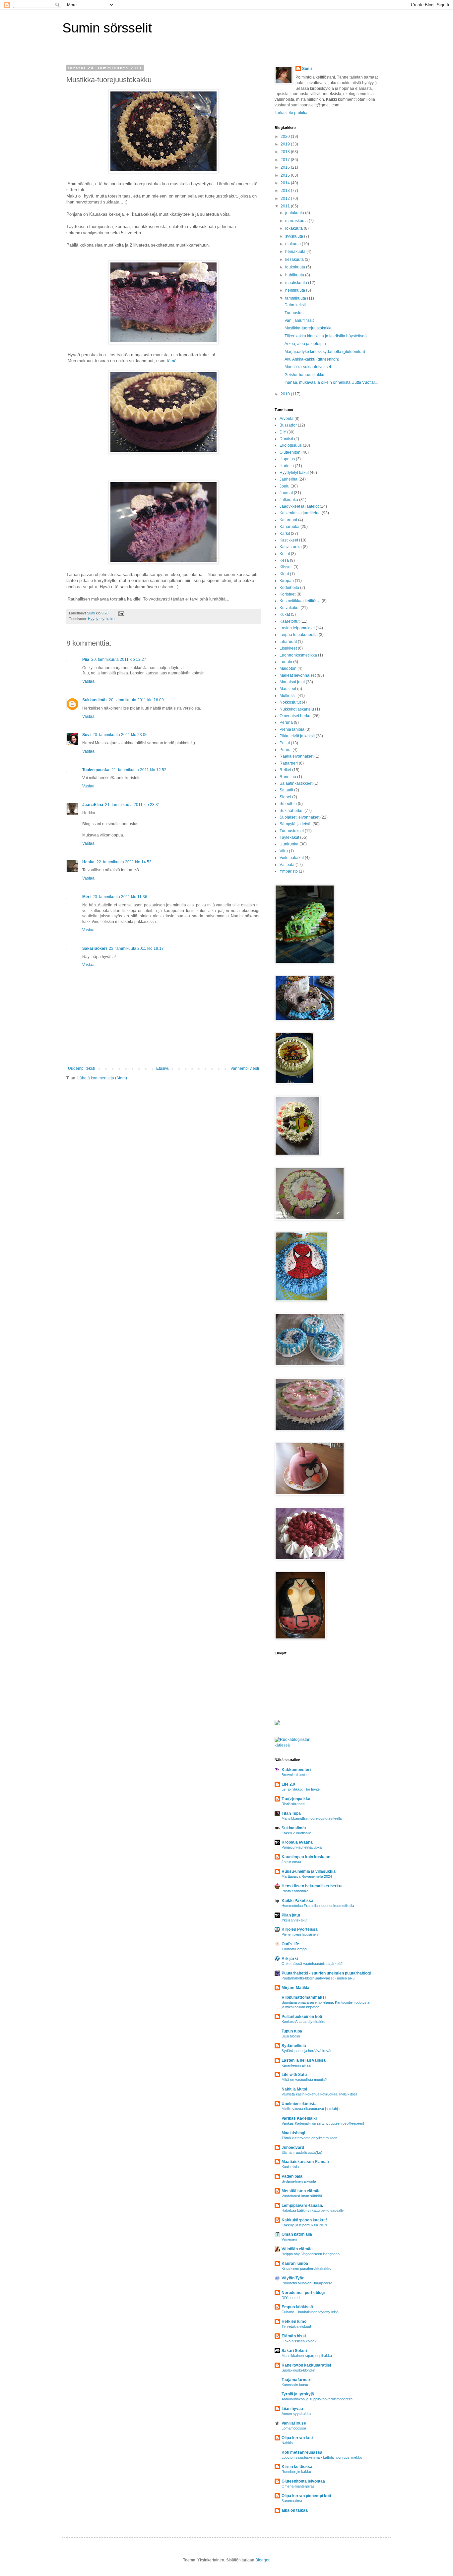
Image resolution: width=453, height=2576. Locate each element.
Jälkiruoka (289, 500)
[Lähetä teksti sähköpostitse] (121, 613)
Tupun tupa (292, 2031)
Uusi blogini (291, 2036)
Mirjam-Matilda (295, 1988)
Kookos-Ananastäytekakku (303, 2022)
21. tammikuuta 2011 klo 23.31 (133, 805)
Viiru (284, 851)
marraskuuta (297, 221)
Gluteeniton (290, 452)
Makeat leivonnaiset (298, 675)
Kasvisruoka (291, 547)
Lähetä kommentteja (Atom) (102, 1078)
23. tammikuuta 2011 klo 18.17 (136, 948)
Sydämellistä (294, 2046)
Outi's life (290, 1944)
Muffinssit (288, 696)
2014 (286, 183)
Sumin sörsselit (107, 28)
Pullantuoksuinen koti (302, 2017)
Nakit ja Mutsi (294, 2089)
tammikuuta (296, 298)
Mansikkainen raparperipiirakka (307, 2356)
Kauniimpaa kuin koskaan (306, 1857)
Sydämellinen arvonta (299, 2181)
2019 (286, 144)
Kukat (285, 614)
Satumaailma (292, 2501)
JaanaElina (93, 805)
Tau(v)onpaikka (296, 1799)
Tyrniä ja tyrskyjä (298, 2394)
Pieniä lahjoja (292, 729)
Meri (86, 897)
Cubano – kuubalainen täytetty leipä (310, 2312)
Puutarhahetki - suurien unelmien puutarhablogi (326, 1973)
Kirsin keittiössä (297, 2467)
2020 (286, 137)
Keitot (285, 554)
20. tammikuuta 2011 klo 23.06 (120, 735)
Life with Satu (294, 2075)
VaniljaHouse (294, 2423)
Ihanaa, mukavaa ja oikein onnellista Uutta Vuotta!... (331, 382)
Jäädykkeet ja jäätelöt (299, 506)
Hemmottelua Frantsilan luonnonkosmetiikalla (318, 1906)
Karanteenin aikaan (297, 2065)
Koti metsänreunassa (302, 2452)
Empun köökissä (297, 2307)
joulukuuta (295, 213)
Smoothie (288, 804)
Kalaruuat (288, 520)
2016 (286, 167)
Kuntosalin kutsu (295, 2385)
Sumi (307, 69)
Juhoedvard (293, 2147)
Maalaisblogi (293, 2133)
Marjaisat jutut (292, 682)
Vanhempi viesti (245, 1068)
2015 (286, 175)
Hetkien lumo (294, 2321)
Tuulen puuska (96, 770)
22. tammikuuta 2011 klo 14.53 (124, 862)
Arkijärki (290, 1959)
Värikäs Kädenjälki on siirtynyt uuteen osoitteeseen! (323, 2123)
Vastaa (88, 681)
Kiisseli (286, 567)
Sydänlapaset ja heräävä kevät (306, 2051)
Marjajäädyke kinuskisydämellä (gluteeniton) (325, 352)
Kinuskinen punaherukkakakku (306, 2268)
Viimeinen (289, 2239)
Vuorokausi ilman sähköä (302, 2196)
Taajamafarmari (296, 2380)
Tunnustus (294, 313)
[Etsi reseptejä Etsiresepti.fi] (299, 1745)
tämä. (172, 361)
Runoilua (288, 777)
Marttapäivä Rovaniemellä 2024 (307, 1876)
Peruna (286, 722)
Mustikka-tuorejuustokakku (309, 328)
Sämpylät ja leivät (295, 824)
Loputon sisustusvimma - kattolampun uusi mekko (322, 2457)
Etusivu (163, 1068)
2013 (286, 191)
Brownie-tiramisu (295, 1775)
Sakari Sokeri (294, 2351)
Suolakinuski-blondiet (298, 2370)
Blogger (262, 2560)
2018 (286, 152)
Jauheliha (289, 479)
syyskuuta (295, 236)
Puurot (286, 750)
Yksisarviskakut (294, 1920)
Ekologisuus (291, 445)
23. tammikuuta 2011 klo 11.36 (120, 897)
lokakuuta (294, 228)
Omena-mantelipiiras (298, 2486)
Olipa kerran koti (297, 2438)
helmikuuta (296, 290)
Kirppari (287, 581)
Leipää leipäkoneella (299, 635)
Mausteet (288, 689)
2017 (286, 160)
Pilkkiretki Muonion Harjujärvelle (307, 2283)
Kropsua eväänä (297, 1842)
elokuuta (293, 244)
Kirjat (284, 574)
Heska (88, 862)
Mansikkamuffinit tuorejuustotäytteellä (312, 1818)
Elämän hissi (294, 2336)
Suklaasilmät (95, 700)
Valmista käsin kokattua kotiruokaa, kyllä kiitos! (319, 2094)
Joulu (285, 486)
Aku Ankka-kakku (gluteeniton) (312, 359)
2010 (286, 394)
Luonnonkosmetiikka (298, 655)
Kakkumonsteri (296, 1770)
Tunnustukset (292, 831)
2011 (286, 206)
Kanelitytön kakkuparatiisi (306, 2365)
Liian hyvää (292, 2409)
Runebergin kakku (296, 2472)
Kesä (284, 560)
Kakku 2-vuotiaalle (296, 1833)
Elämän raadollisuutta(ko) (302, 2152)
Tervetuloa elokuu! (296, 2326)
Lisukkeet (288, 648)
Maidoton (288, 668)
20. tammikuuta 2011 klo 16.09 (136, 700)
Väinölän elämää (297, 2249)
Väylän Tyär (293, 2278)
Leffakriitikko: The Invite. (301, 1789)
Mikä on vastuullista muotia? (304, 2080)
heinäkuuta (296, 252)
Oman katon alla (297, 2234)
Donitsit (286, 439)
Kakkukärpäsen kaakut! (304, 2220)
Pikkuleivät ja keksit (297, 736)
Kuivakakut (290, 608)
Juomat (286, 493)
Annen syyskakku (296, 2414)
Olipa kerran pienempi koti (306, 2496)
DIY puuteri (291, 2298)
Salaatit (286, 790)
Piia (86, 659)
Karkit (285, 534)
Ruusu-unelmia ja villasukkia (309, 1871)
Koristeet (288, 594)
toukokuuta (296, 267)
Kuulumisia (290, 2167)
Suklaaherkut (291, 811)
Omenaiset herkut (295, 716)
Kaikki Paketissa (297, 1901)
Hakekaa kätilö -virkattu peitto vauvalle (313, 2210)
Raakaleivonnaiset (296, 756)
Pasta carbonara (295, 1891)
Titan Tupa (291, 1813)
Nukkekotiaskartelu (297, 709)
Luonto (286, 662)
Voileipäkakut (292, 858)
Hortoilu (287, 466)
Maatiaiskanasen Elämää (305, 2162)
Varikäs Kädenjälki (299, 2118)
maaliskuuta (297, 283)
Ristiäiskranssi (293, 1804)
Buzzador (288, 425)
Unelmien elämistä (299, 2104)
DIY (283, 432)
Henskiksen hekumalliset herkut (312, 1886)
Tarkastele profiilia (291, 113)
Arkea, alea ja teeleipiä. (306, 344)
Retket (285, 770)
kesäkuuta (295, 259)
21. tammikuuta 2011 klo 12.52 (139, 770)
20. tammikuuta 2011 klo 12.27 (119, 659)
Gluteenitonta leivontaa (303, 2481)
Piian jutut (291, 1915)
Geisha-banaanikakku (304, 375)
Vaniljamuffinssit (299, 320)
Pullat (285, 743)
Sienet (285, 797)
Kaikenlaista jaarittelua (300, 513)
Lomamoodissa (294, 2428)
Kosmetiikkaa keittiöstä (300, 601)
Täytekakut (289, 837)
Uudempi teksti (81, 1068)
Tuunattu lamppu (295, 1949)
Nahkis (287, 2443)
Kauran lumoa (295, 2263)
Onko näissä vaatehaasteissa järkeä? (312, 1964)
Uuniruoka (289, 844)
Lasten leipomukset (297, 628)
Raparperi (289, 763)
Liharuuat (288, 642)
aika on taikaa (295, 2510)
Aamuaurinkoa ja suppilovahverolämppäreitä (317, 2399)
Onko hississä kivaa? (299, 2341)
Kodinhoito (289, 588)
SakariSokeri (95, 948)
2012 (286, 199)
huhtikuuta (295, 275)
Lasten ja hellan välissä (304, 2060)
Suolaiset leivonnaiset (299, 817)
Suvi (86, 735)
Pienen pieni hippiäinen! (300, 1934)
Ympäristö (289, 871)
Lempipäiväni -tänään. (302, 2205)
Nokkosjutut (290, 702)
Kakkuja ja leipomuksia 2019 (304, 2225)
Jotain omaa (291, 1862)
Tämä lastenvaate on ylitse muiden (309, 2138)
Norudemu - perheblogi (303, 2293)
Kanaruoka (290, 527)
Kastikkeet (289, 540)
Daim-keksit (295, 305)
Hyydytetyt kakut (102, 619)
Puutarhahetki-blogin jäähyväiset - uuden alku (318, 1978)
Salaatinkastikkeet (296, 783)
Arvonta (287, 419)
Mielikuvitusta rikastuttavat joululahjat (311, 2109)
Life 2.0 (288, 1784)
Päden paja (292, 2176)
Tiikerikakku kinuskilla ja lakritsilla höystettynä (326, 336)
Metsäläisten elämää (301, 2191)
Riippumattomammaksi (304, 1997)
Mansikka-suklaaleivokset (308, 367)
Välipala (287, 865)
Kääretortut (290, 621)
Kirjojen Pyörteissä (300, 1929)
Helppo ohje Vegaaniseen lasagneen (311, 2254)
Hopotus (287, 459)
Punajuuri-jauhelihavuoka (302, 1847)
